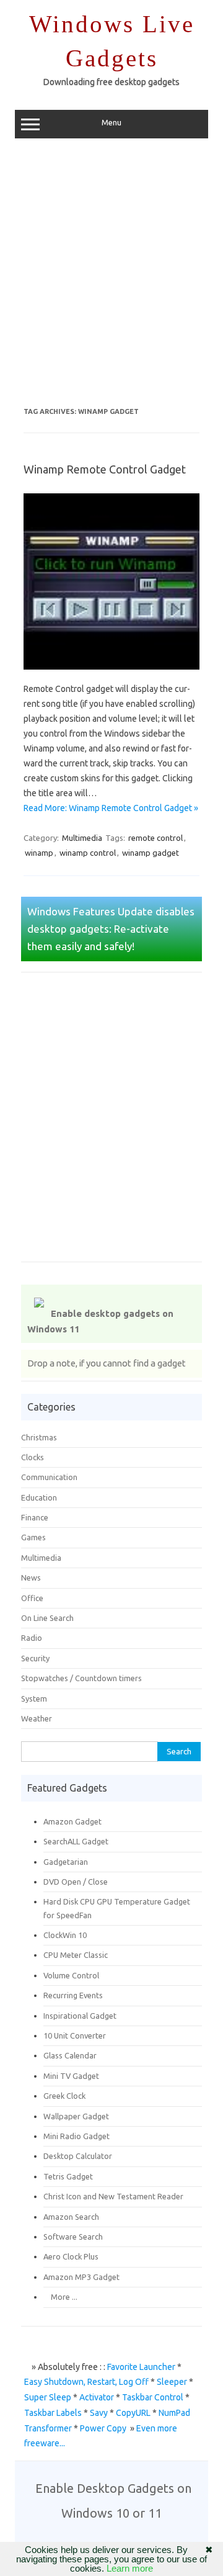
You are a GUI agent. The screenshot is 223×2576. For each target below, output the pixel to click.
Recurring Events (73, 1995)
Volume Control (71, 1975)
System (34, 1699)
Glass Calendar (70, 2055)
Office (32, 1598)
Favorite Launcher (141, 2367)
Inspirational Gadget (80, 2016)
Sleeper (172, 2382)
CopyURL (133, 2413)
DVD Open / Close (76, 1882)
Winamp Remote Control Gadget (105, 469)
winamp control (88, 853)
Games (33, 1537)
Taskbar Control (153, 2397)
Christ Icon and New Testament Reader (113, 2196)
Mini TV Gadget (71, 2076)
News (31, 1577)
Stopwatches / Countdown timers (81, 1678)
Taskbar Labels (53, 2413)
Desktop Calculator (78, 2156)
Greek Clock (64, 2096)
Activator (97, 2397)
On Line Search (47, 1618)
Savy (99, 2413)
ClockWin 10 (65, 1935)
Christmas (39, 1437)
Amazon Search (71, 2217)
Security (35, 1658)
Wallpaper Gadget (76, 2116)
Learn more (130, 2568)
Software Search (73, 2237)
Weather (37, 1718)
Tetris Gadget (68, 2176)
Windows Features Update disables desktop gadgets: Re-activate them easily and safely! (111, 929)
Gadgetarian (66, 1862)
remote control (155, 838)
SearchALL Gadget (76, 1841)
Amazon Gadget (72, 1821)
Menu (111, 123)
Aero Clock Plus (71, 2256)
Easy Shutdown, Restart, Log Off (86, 2382)
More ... (60, 2297)
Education (39, 1497)
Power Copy (103, 2428)
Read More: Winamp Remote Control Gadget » (111, 808)
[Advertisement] (111, 277)
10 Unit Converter (75, 2035)
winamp (39, 853)
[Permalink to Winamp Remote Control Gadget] (119, 674)
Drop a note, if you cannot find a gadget (107, 1363)
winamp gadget (151, 853)
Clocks (33, 1457)
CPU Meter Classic (76, 1955)
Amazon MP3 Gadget (81, 2277)
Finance (35, 1517)
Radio (32, 1638)
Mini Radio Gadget (77, 2136)
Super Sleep (48, 2397)
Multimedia (82, 838)
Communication (49, 1477)
